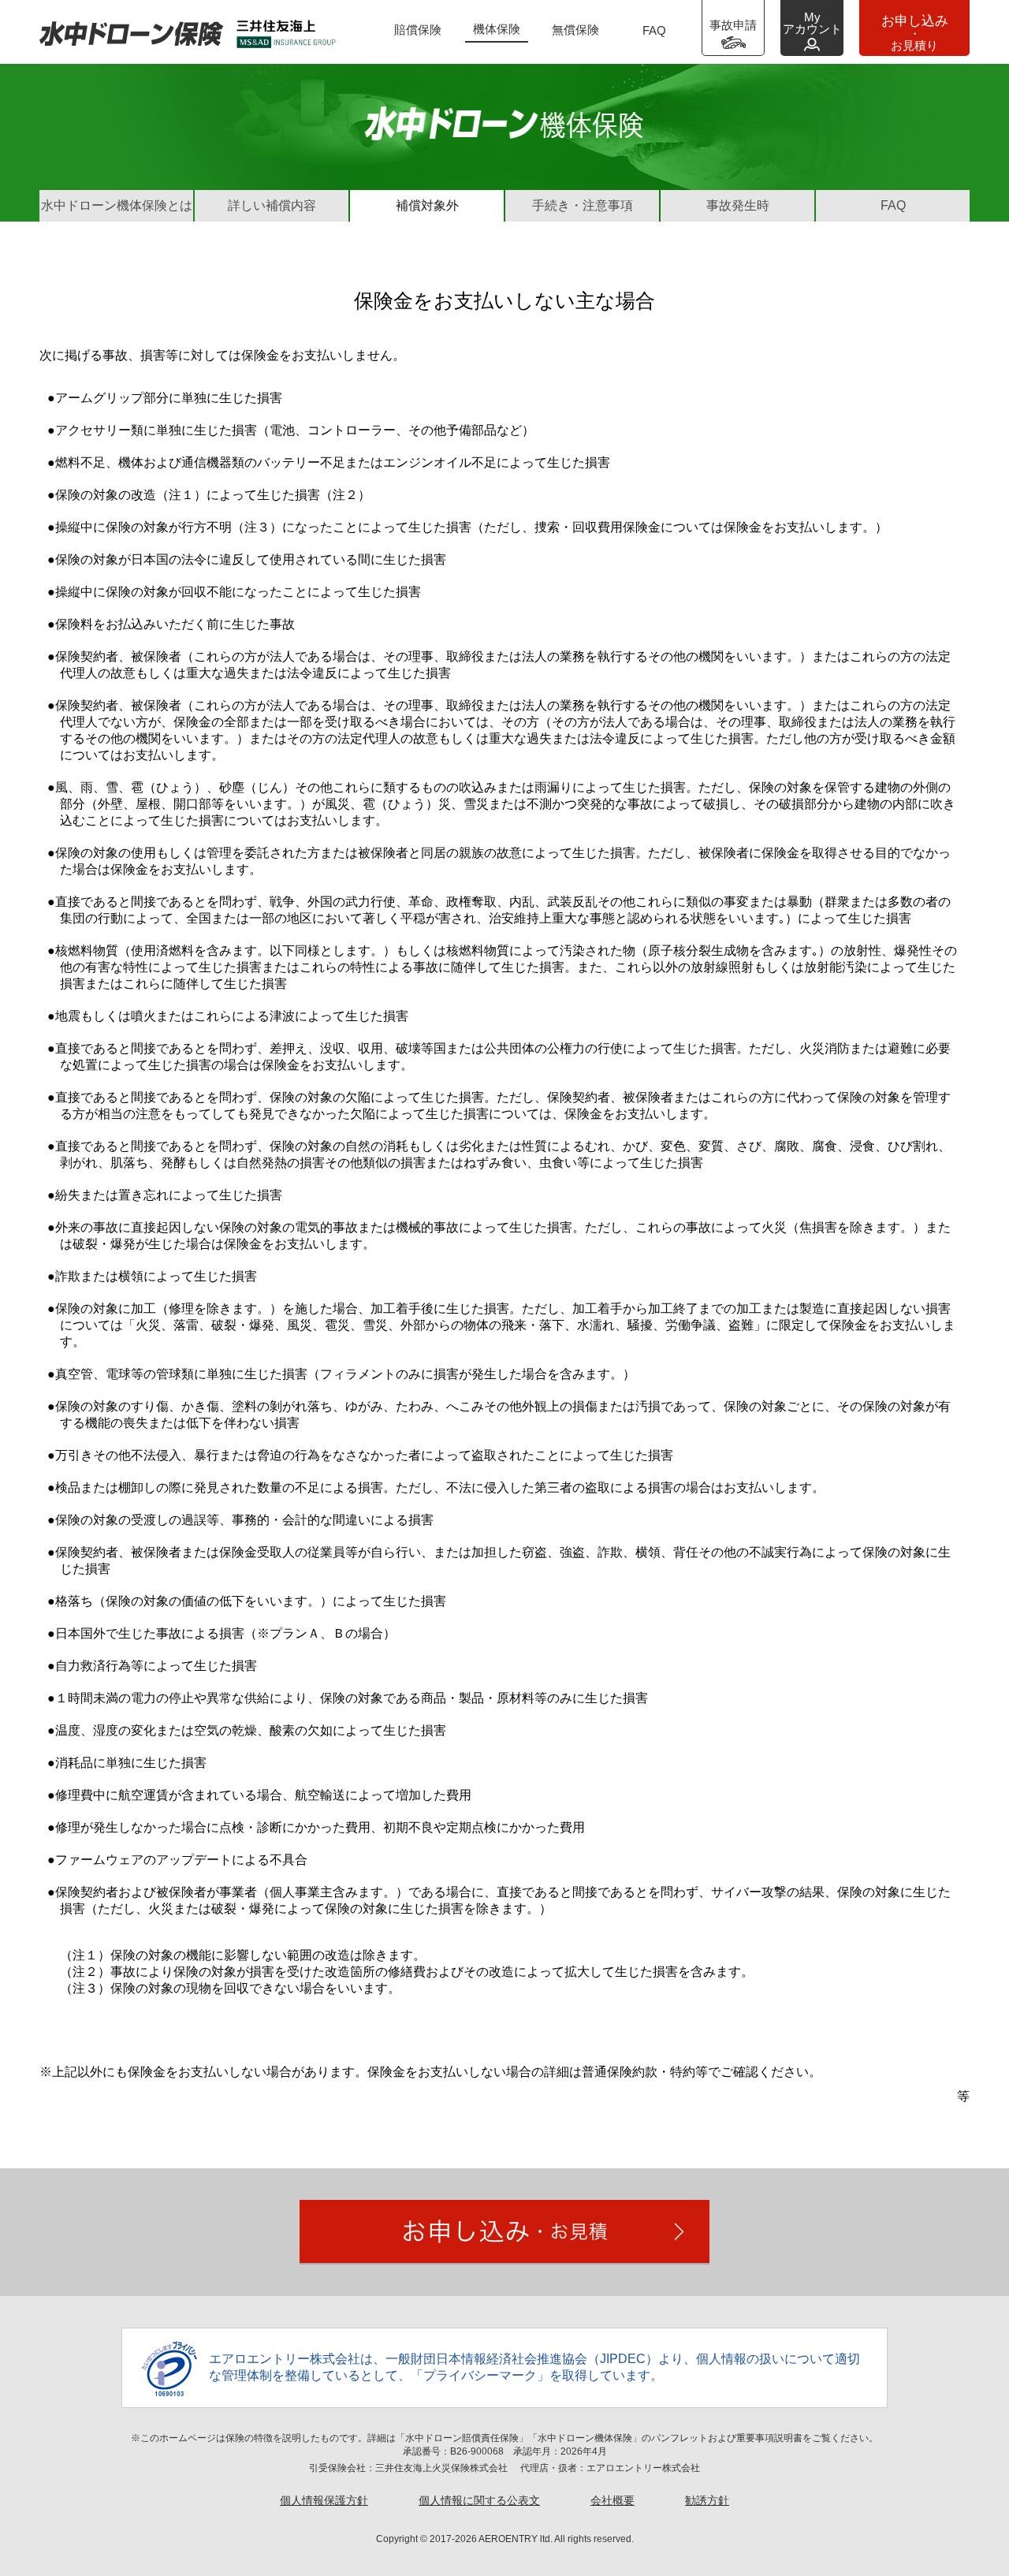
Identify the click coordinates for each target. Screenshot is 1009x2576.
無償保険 (575, 30)
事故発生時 (738, 205)
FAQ (654, 30)
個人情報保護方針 (324, 2500)
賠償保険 (418, 30)
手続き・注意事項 (583, 205)
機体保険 (497, 29)
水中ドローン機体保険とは (117, 205)
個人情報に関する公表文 (479, 2500)
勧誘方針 (707, 2500)
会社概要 (612, 2500)
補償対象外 (427, 205)
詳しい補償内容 (272, 205)
